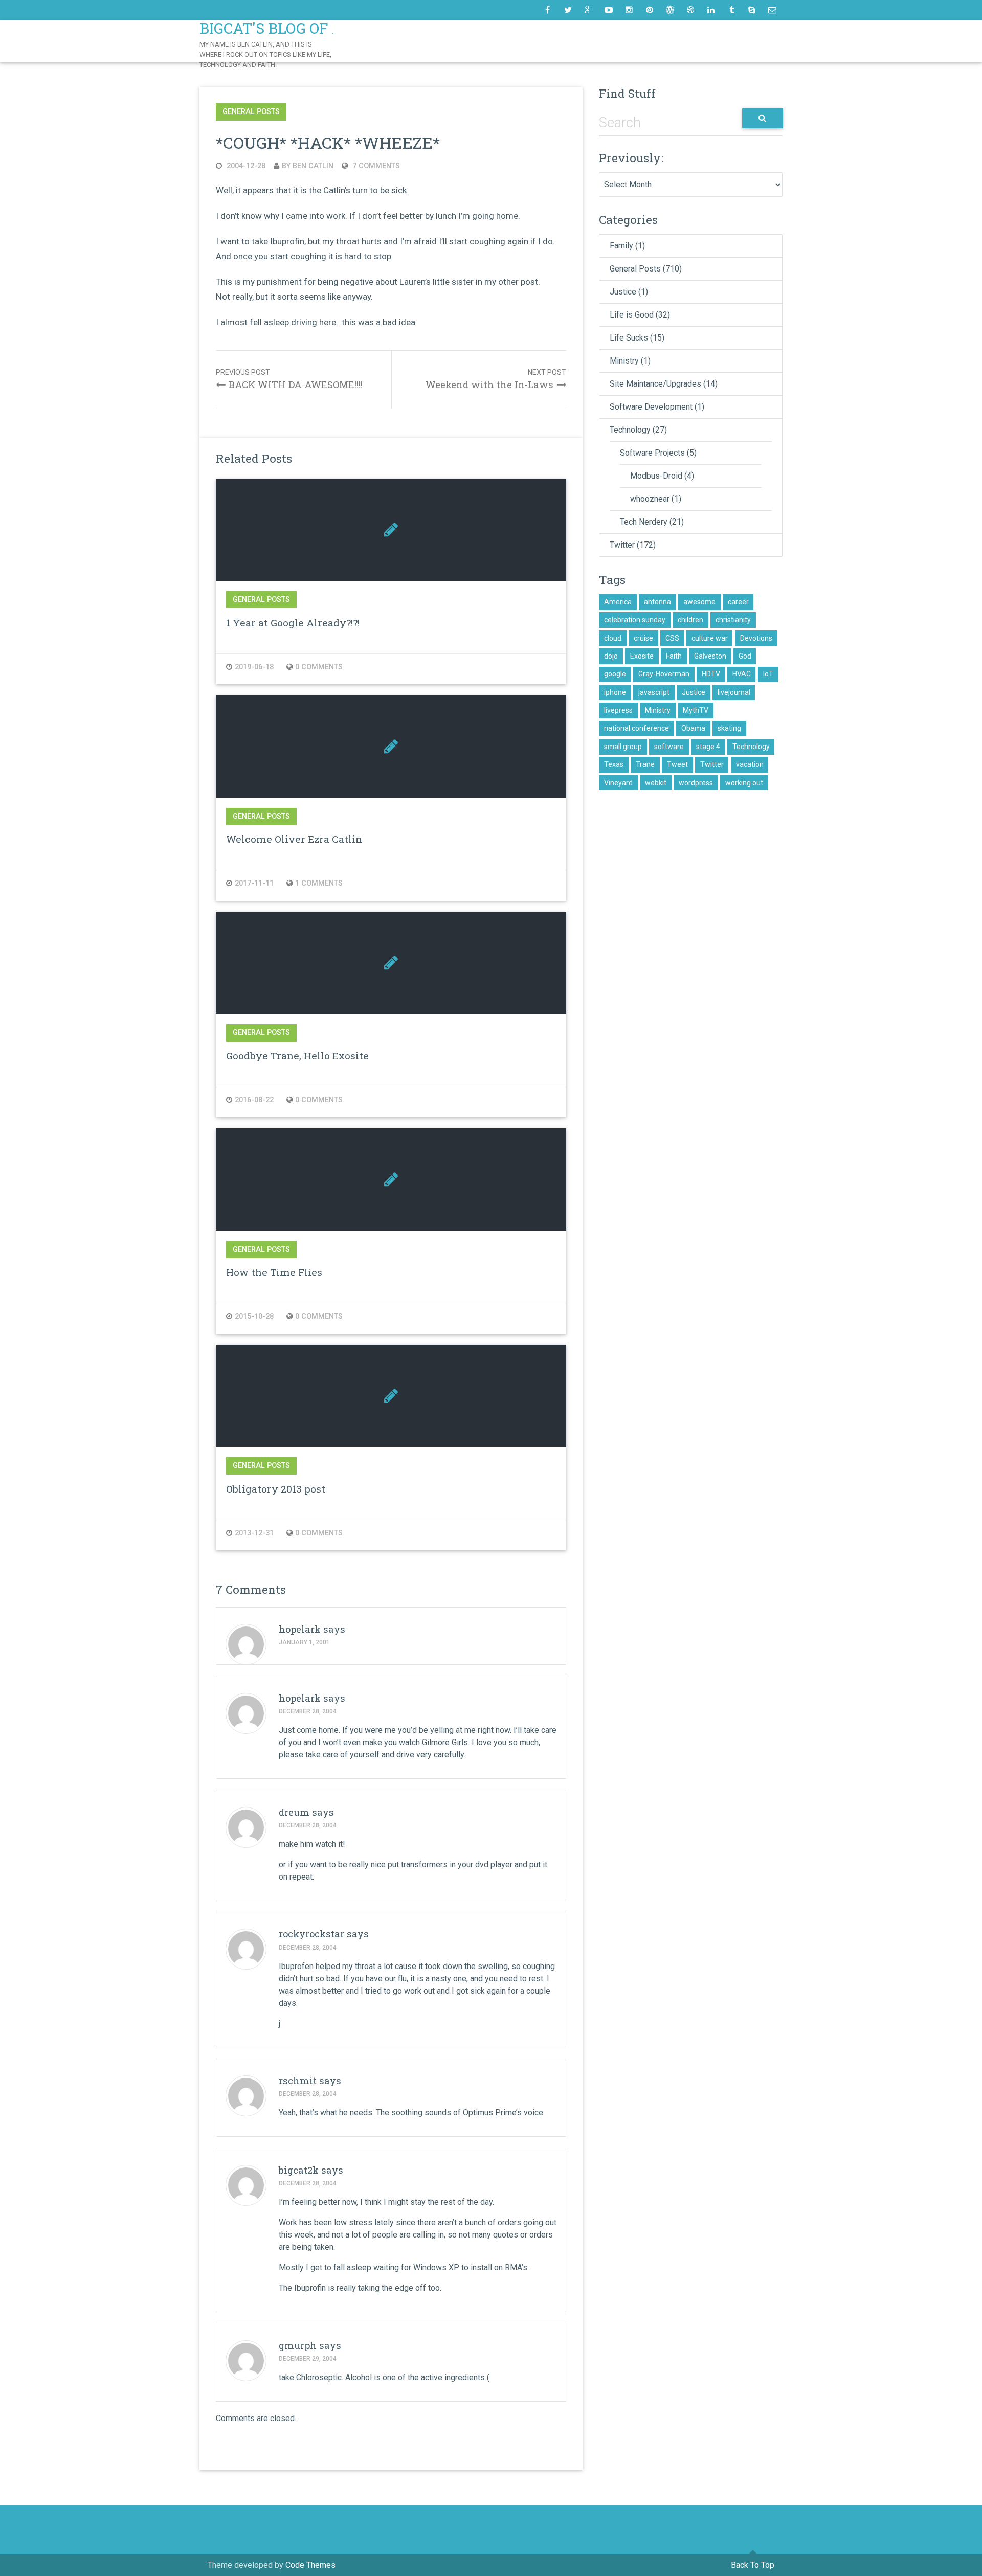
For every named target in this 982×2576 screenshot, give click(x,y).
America (618, 602)
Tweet (677, 764)
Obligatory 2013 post (276, 1489)
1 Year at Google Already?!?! (293, 623)
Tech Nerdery (644, 522)
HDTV (711, 674)
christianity (733, 620)
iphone (615, 692)
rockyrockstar (311, 1934)
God (745, 656)
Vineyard (618, 783)
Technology (630, 430)
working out (744, 783)
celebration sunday (635, 620)
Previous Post (243, 372)
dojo (611, 656)
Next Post (547, 372)
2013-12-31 (254, 1533)
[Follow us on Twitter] (568, 10)
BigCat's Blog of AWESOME (304, 28)
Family (621, 246)
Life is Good (632, 315)
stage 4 (708, 747)
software (669, 747)
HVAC (742, 674)
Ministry (624, 361)
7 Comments (375, 166)
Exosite (642, 656)
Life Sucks (629, 338)
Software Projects (652, 453)
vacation (750, 764)
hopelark (300, 1629)
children (690, 620)
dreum (294, 1812)
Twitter (622, 545)
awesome (699, 602)
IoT (768, 674)
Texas (614, 764)
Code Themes (310, 2565)
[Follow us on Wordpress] (670, 10)
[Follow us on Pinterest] (650, 10)
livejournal (734, 692)
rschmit (298, 2081)
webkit (656, 783)
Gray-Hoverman (664, 674)
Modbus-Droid (656, 476)
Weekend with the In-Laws (489, 385)
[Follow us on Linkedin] (711, 10)
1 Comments (319, 883)
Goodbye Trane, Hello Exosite (297, 1056)
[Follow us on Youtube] (609, 10)
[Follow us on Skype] (752, 10)
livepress (618, 710)
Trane (645, 764)
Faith (674, 656)
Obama (693, 728)
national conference (637, 728)
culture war (710, 638)
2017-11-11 (254, 883)
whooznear (650, 499)
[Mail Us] (772, 10)
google (615, 674)
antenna (657, 602)
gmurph (298, 2345)
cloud (613, 638)
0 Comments (319, 667)
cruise (643, 638)
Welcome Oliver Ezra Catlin (294, 839)
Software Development (651, 407)
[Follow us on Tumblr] (731, 10)
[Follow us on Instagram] (629, 10)
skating (729, 728)
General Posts (251, 112)
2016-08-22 (254, 1100)
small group (623, 747)
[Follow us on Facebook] (547, 10)
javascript (654, 692)
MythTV (696, 710)
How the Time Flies (274, 1272)
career (738, 602)
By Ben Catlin (308, 166)
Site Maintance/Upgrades (655, 384)
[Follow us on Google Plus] (588, 10)
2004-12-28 (245, 166)
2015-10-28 (254, 1316)
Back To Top (753, 2565)
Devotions (756, 638)
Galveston (710, 656)
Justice (623, 292)
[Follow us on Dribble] (690, 10)
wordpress (696, 783)
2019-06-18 (254, 667)
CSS (672, 638)
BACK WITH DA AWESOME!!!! (296, 385)
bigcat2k (299, 2170)
